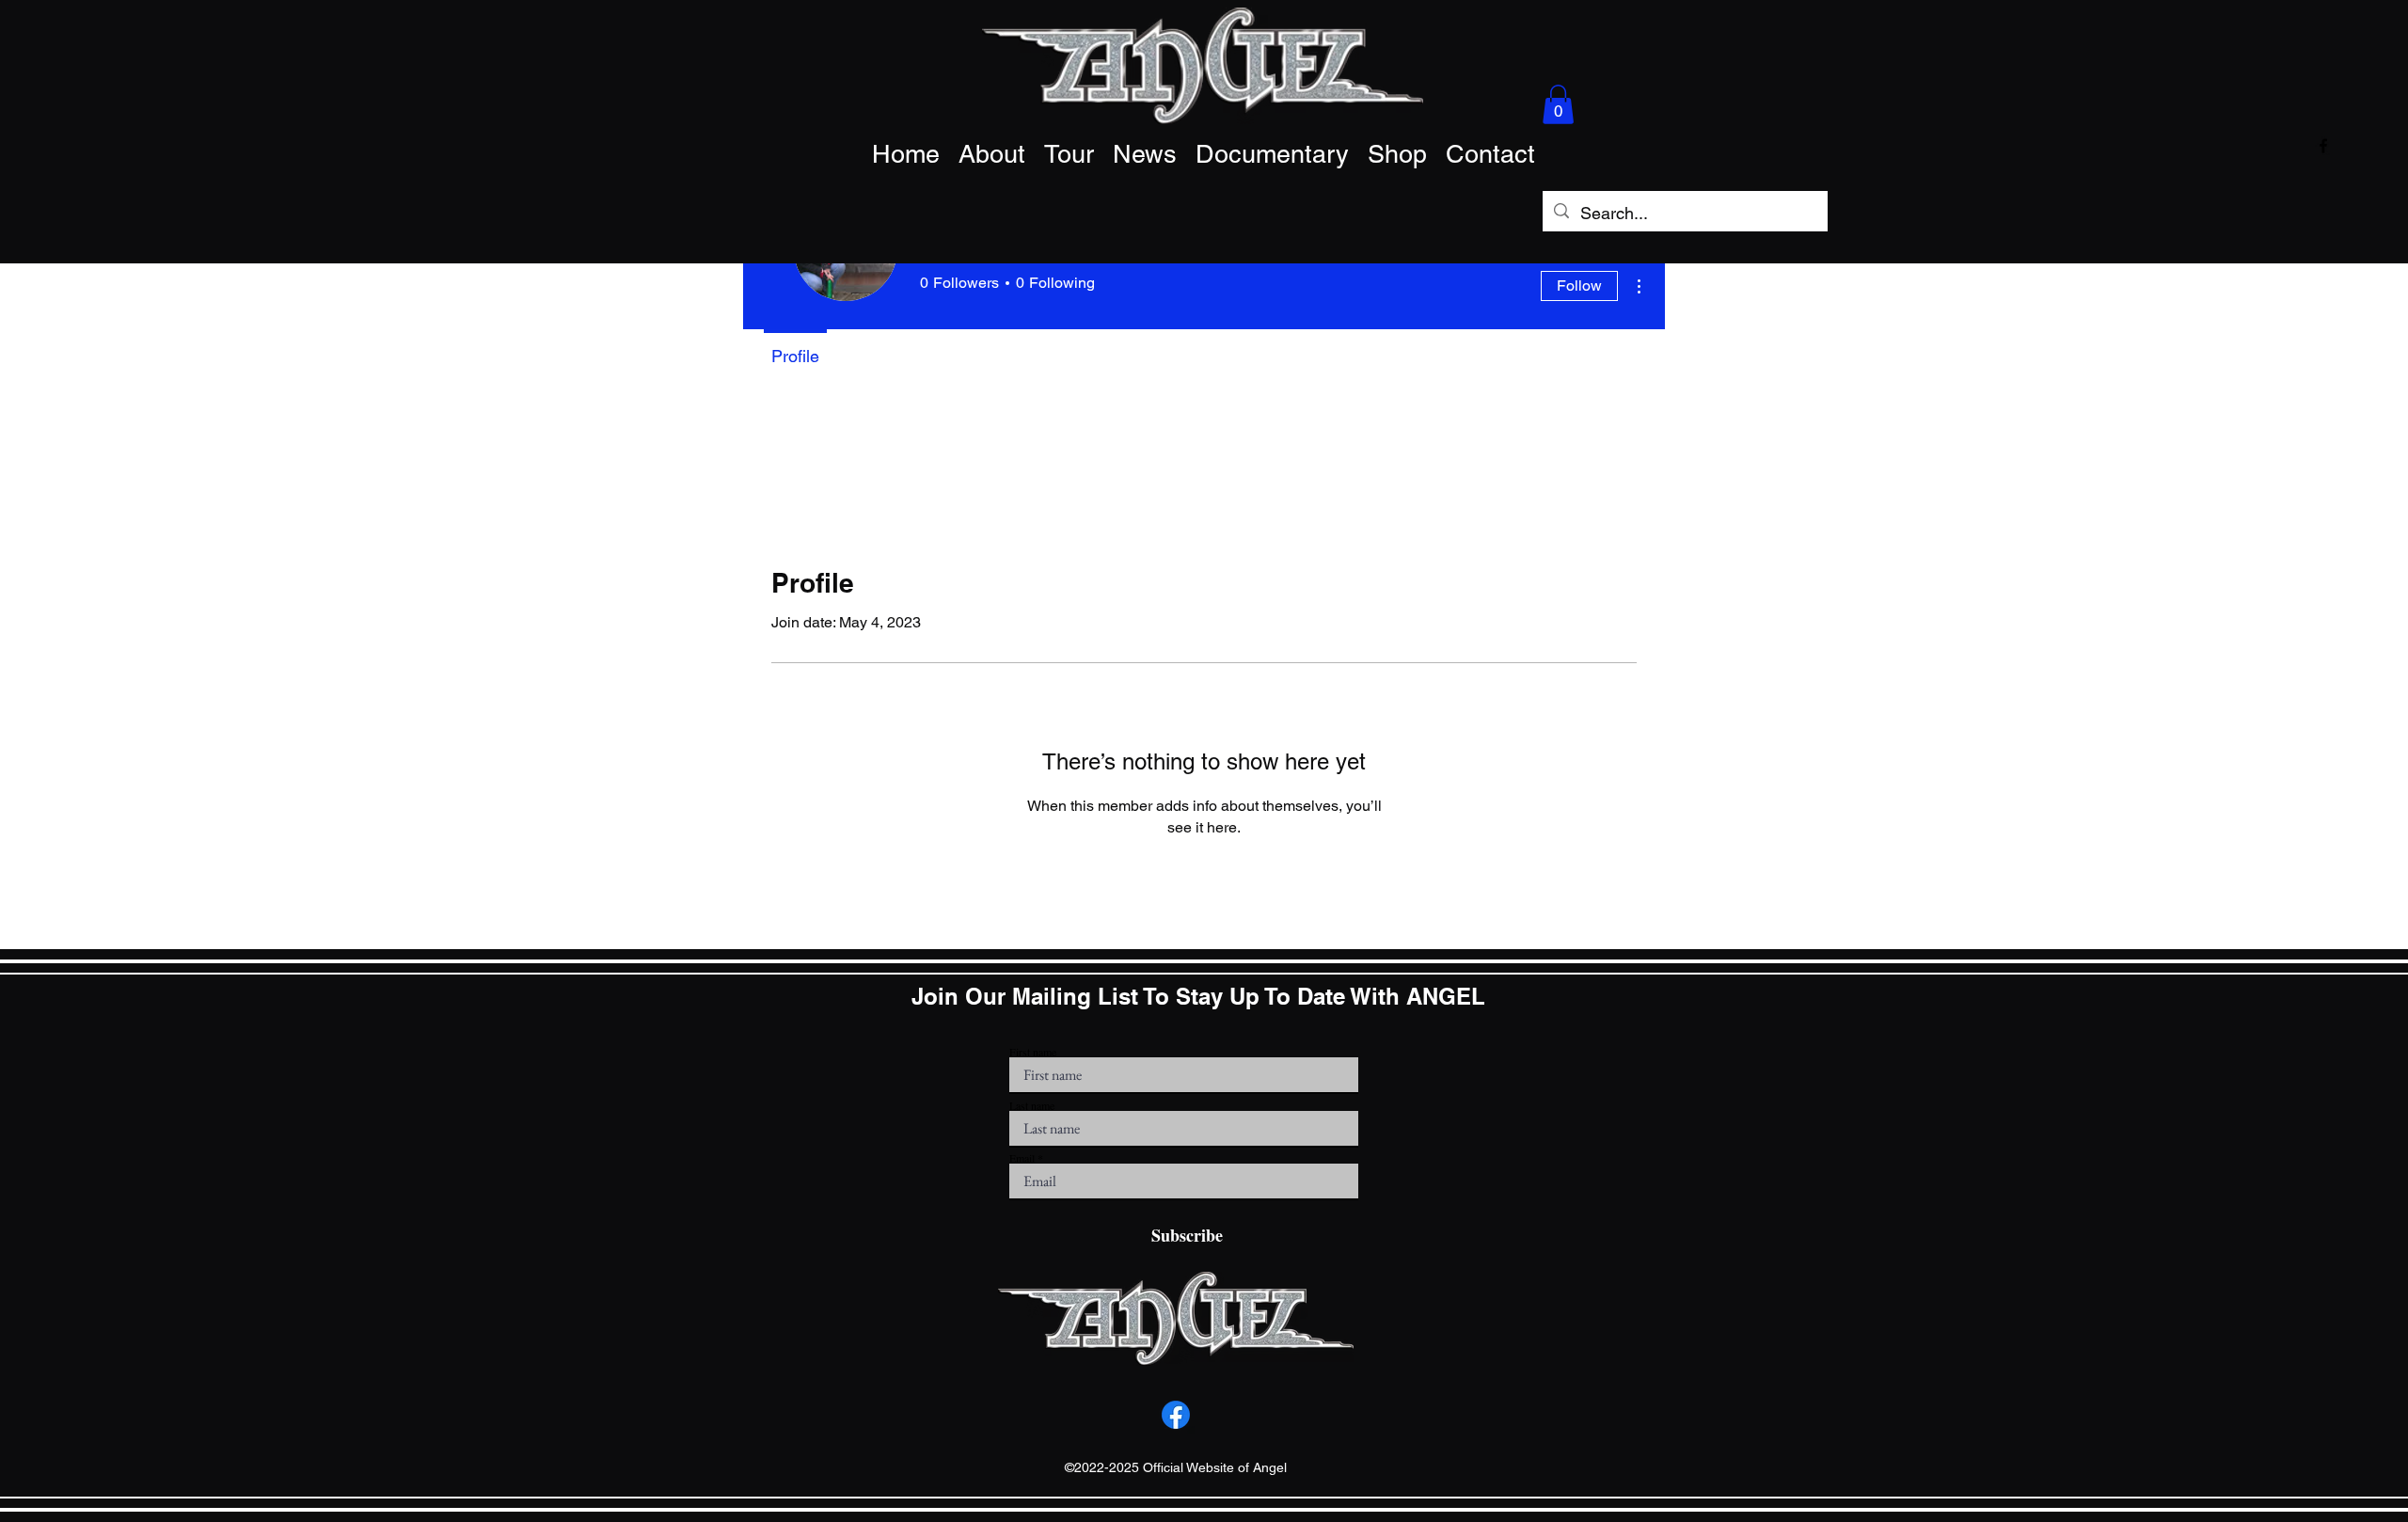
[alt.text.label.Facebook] (2323, 146)
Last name (1032, 1105)
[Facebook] (1176, 1415)
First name (1033, 1052)
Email (1022, 1158)
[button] (1558, 104)
